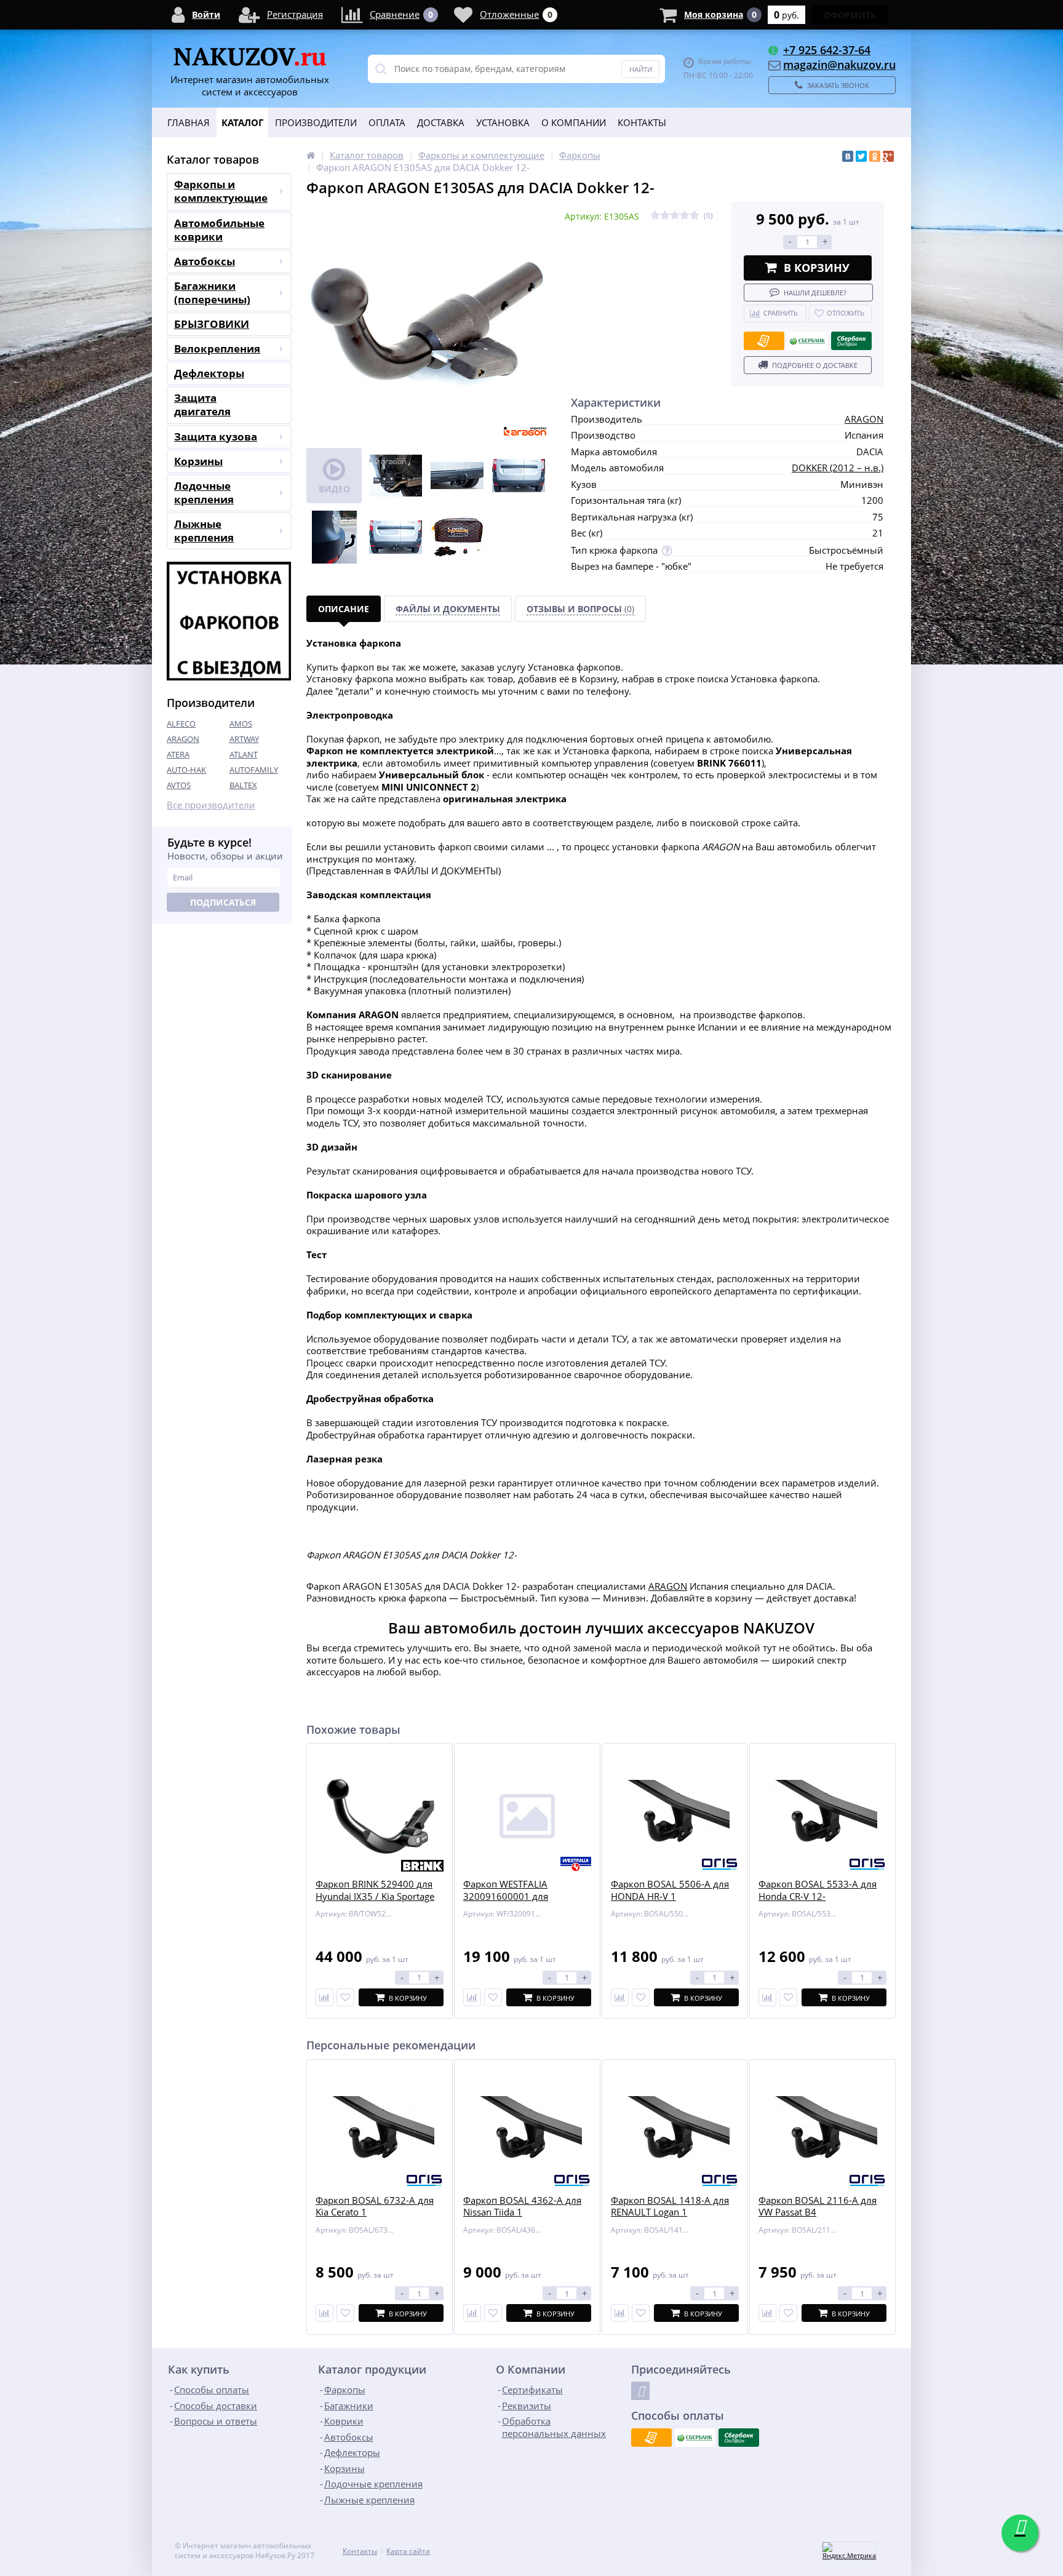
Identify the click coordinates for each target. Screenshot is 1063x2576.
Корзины (198, 461)
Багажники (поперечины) (212, 293)
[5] (695, 216)
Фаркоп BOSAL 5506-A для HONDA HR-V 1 (670, 1890)
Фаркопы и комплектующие (221, 191)
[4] (685, 216)
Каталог (242, 122)
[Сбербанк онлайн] (851, 341)
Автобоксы (205, 261)
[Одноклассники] (875, 156)
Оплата (387, 122)
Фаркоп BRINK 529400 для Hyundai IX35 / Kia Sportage (375, 1890)
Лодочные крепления (204, 492)
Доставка (441, 122)
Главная (189, 122)
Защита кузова (216, 437)
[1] (655, 216)
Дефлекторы (209, 373)
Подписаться (223, 902)
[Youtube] (640, 2391)
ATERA (178, 754)
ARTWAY (244, 739)
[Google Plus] (888, 156)
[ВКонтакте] (848, 156)
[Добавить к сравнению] (324, 2313)
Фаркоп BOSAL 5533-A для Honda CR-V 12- (818, 1890)
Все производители (211, 805)
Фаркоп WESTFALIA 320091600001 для (506, 1890)
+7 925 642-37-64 (827, 50)
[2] (665, 216)
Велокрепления (217, 349)
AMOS (241, 724)
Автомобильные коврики (219, 230)
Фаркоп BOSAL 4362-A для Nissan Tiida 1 (522, 2207)
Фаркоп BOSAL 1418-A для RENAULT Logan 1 (670, 2207)
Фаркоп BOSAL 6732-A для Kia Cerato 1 (375, 2207)
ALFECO (181, 724)
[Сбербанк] (808, 341)
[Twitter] (861, 156)
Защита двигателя (202, 405)
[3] (675, 216)
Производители (316, 122)
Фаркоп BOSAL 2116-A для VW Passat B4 (818, 2207)
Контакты (642, 122)
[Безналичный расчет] (764, 341)
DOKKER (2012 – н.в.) (838, 468)
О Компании (574, 122)
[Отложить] (345, 1997)
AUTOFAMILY (254, 770)
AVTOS (179, 785)
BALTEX (243, 785)
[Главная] (311, 155)
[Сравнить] (324, 1997)
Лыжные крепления (204, 531)
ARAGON (183, 739)
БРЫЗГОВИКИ (212, 324)
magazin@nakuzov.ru (839, 65)
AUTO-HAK (186, 770)
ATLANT (244, 754)
